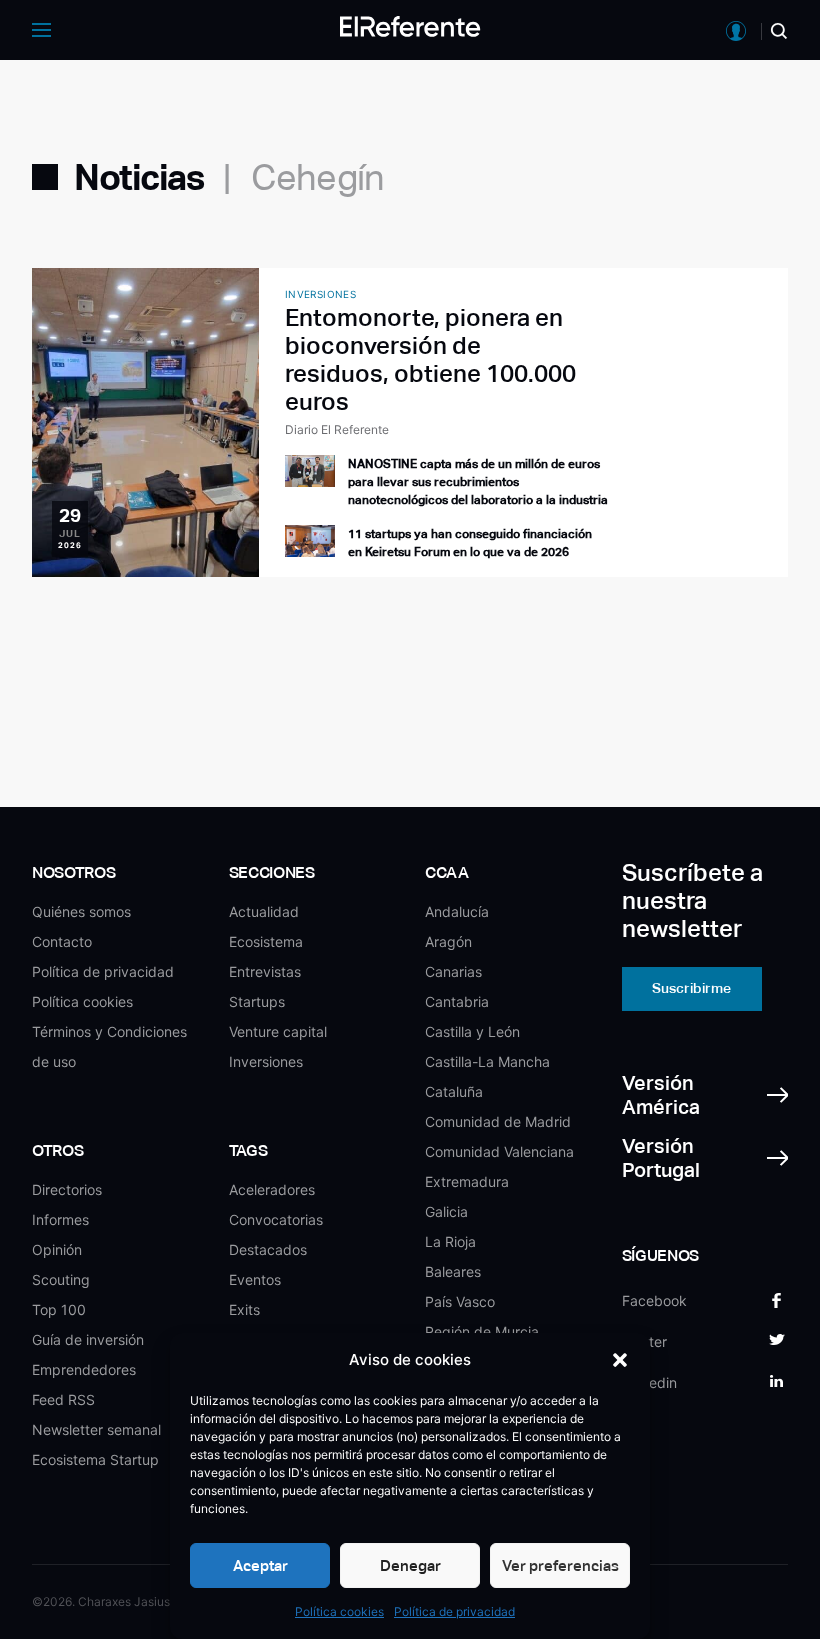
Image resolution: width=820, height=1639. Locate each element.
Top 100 (59, 1309)
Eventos (255, 1279)
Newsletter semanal (96, 1429)
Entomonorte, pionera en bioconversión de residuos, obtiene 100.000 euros (430, 359)
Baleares (453, 1271)
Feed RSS (63, 1399)
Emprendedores (84, 1369)
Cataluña (454, 1091)
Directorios (67, 1189)
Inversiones (266, 1061)
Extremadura (467, 1181)
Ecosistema (266, 941)
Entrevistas (265, 971)
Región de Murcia (482, 1331)
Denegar (410, 1565)
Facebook (654, 1300)
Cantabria (457, 1001)
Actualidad (264, 911)
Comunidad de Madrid (498, 1121)
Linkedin (649, 1382)
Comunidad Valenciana (499, 1151)
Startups (257, 1001)
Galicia (446, 1211)
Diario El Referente (337, 429)
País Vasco (460, 1301)
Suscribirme (691, 988)
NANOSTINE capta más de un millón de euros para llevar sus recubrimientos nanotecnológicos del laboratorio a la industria (478, 482)
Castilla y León (472, 1031)
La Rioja (450, 1241)
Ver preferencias (560, 1565)
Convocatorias (276, 1219)
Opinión (57, 1249)
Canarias (453, 971)
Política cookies (339, 1611)
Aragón (448, 941)
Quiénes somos (81, 911)
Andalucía (457, 911)
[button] (620, 1360)
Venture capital (278, 1031)
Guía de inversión (88, 1339)
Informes (60, 1219)
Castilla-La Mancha (487, 1061)
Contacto (62, 941)
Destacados (268, 1249)
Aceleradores (272, 1189)
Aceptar (260, 1565)
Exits (244, 1309)
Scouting (61, 1279)
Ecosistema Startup (95, 1459)
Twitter (644, 1341)
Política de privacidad (454, 1611)
